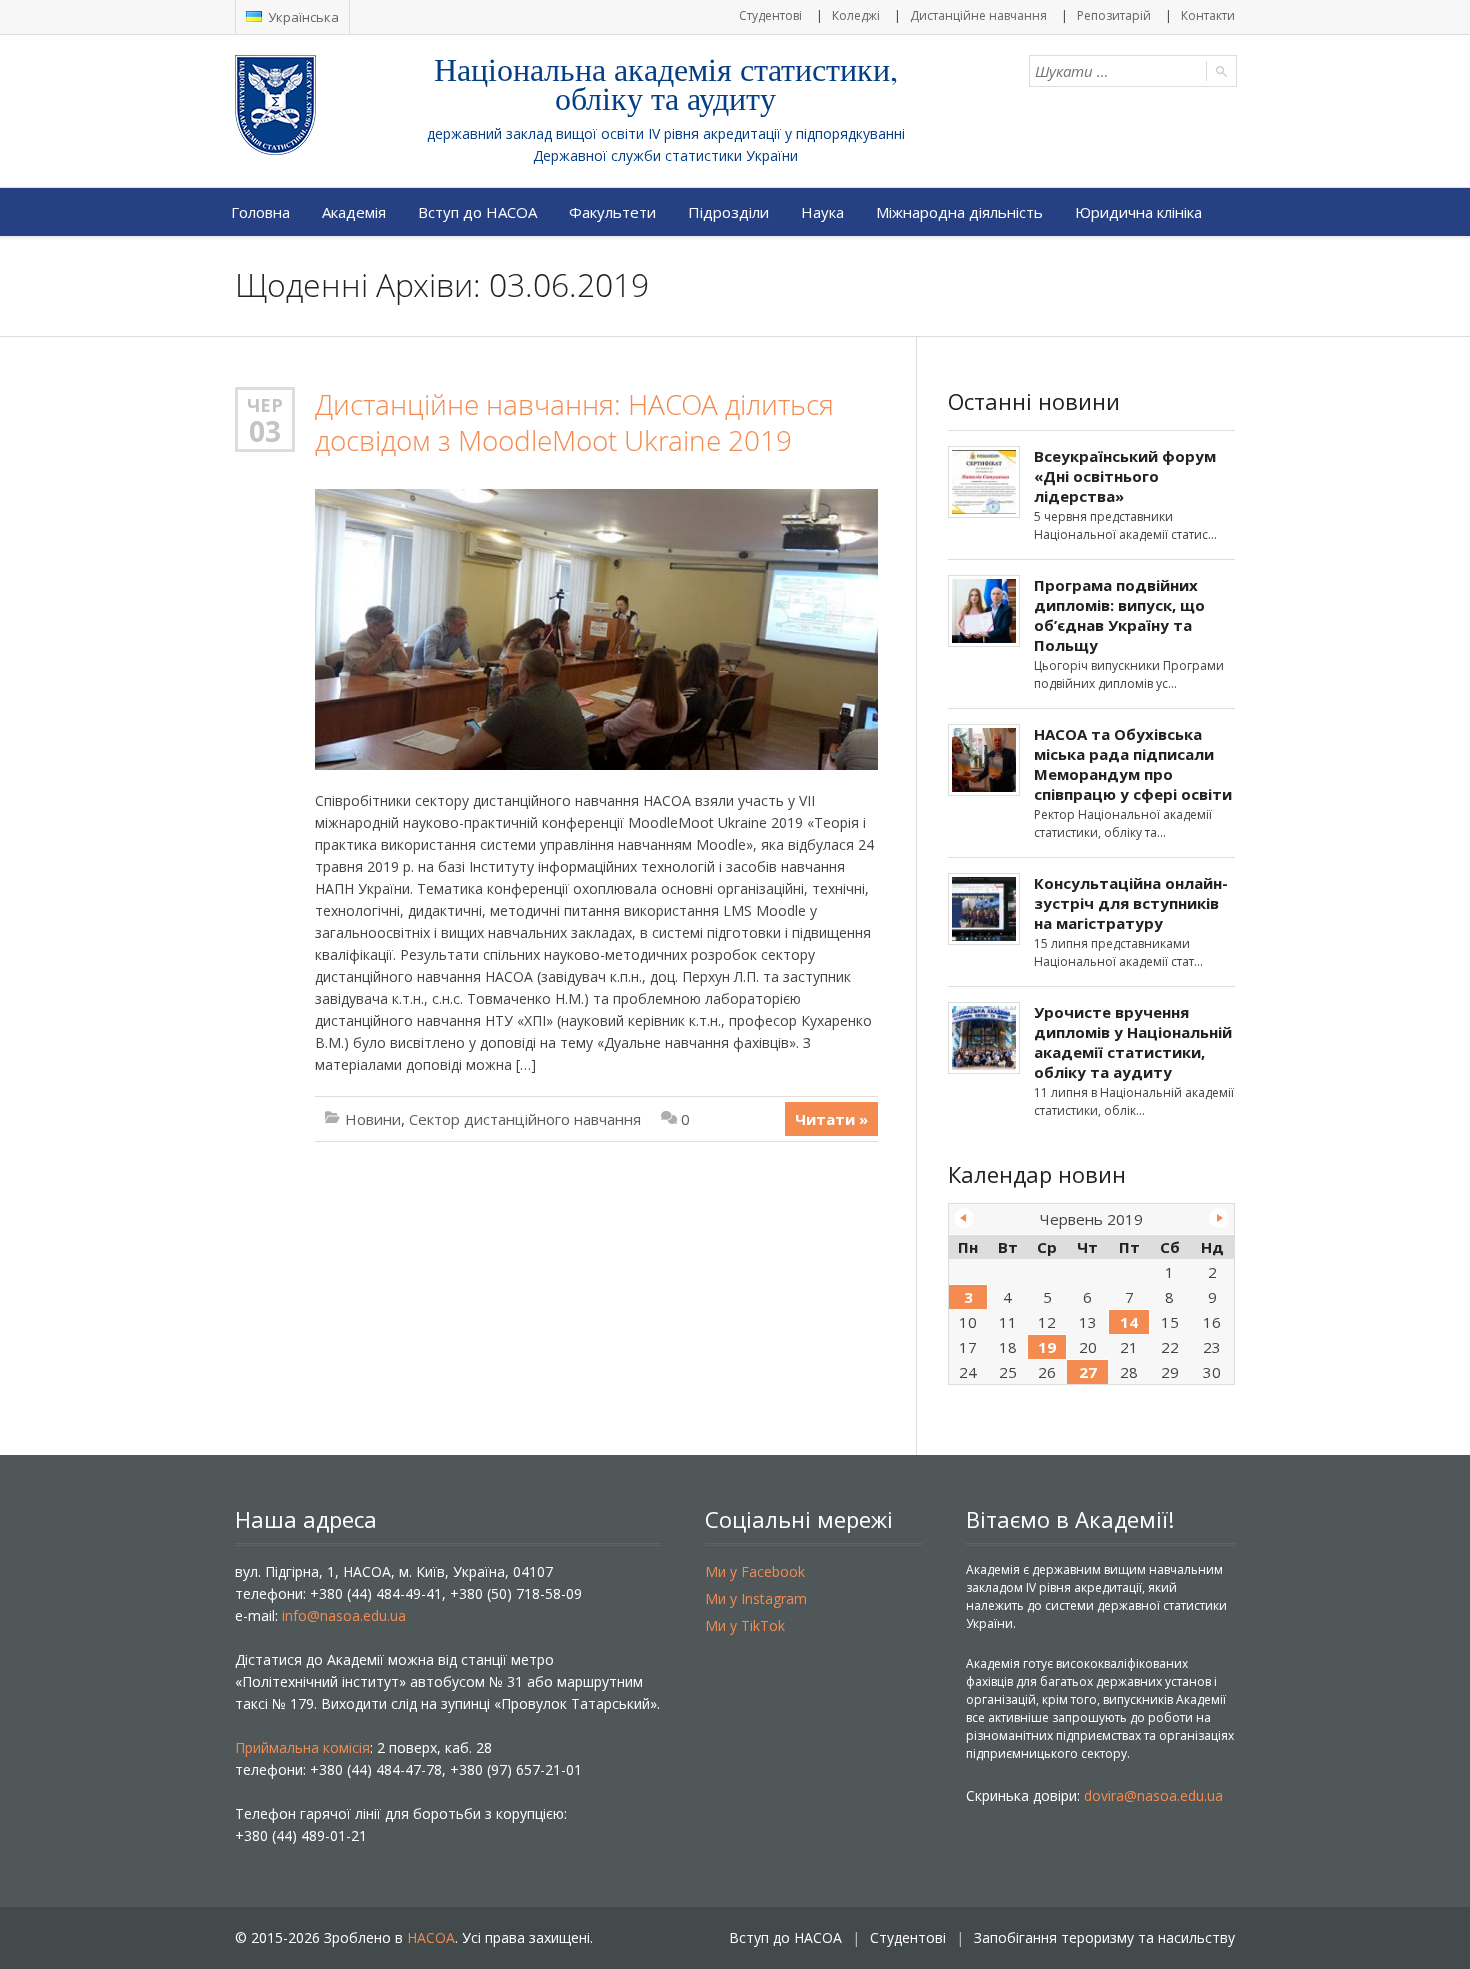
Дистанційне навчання (978, 15)
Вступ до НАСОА (477, 212)
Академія (354, 212)
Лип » (1219, 1218)
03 (265, 431)
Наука (822, 212)
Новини (373, 1119)
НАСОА (431, 1937)
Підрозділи (728, 212)
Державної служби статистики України (665, 155)
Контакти (1208, 15)
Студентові (770, 15)
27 (1088, 1372)
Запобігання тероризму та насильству (1104, 1937)
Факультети (612, 212)
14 (1129, 1322)
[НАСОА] (315, 105)
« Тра (964, 1218)
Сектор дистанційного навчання (525, 1119)
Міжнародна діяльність (959, 212)
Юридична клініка (1138, 212)
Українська (302, 17)
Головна (260, 212)
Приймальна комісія (302, 1747)
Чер (265, 405)
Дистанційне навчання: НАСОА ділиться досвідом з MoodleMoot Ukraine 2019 (574, 422)
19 (1047, 1347)
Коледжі (856, 15)
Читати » (831, 1119)
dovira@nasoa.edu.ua (1153, 1795)
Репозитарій (1114, 15)
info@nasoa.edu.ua (344, 1615)
